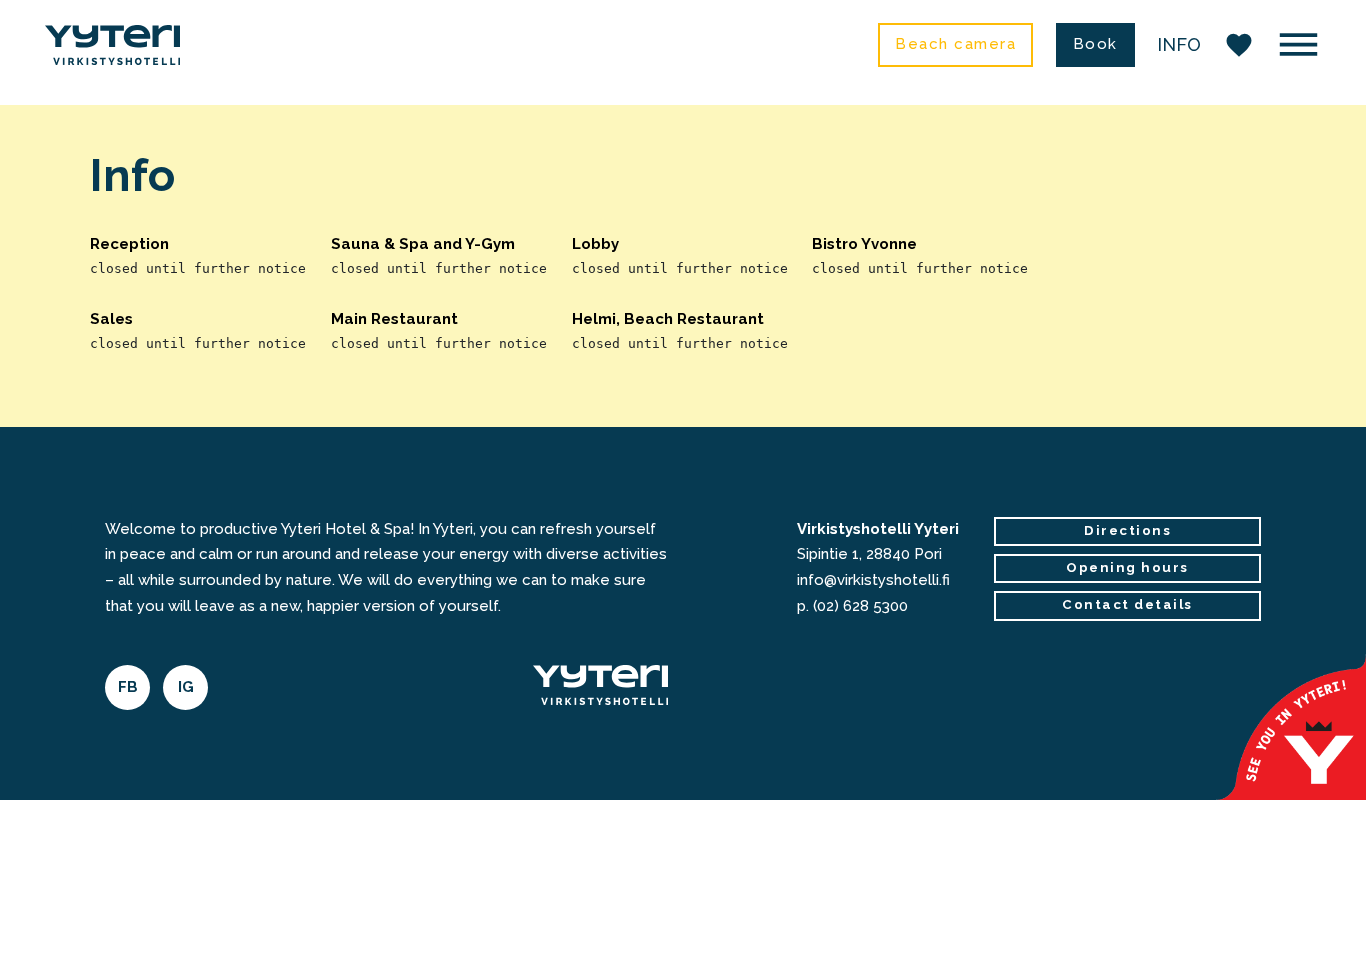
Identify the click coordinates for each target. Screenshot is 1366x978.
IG (186, 687)
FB (128, 687)
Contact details (1127, 604)
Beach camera (955, 44)
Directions (1127, 530)
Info (1179, 44)
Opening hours (1127, 567)
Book (1095, 44)
